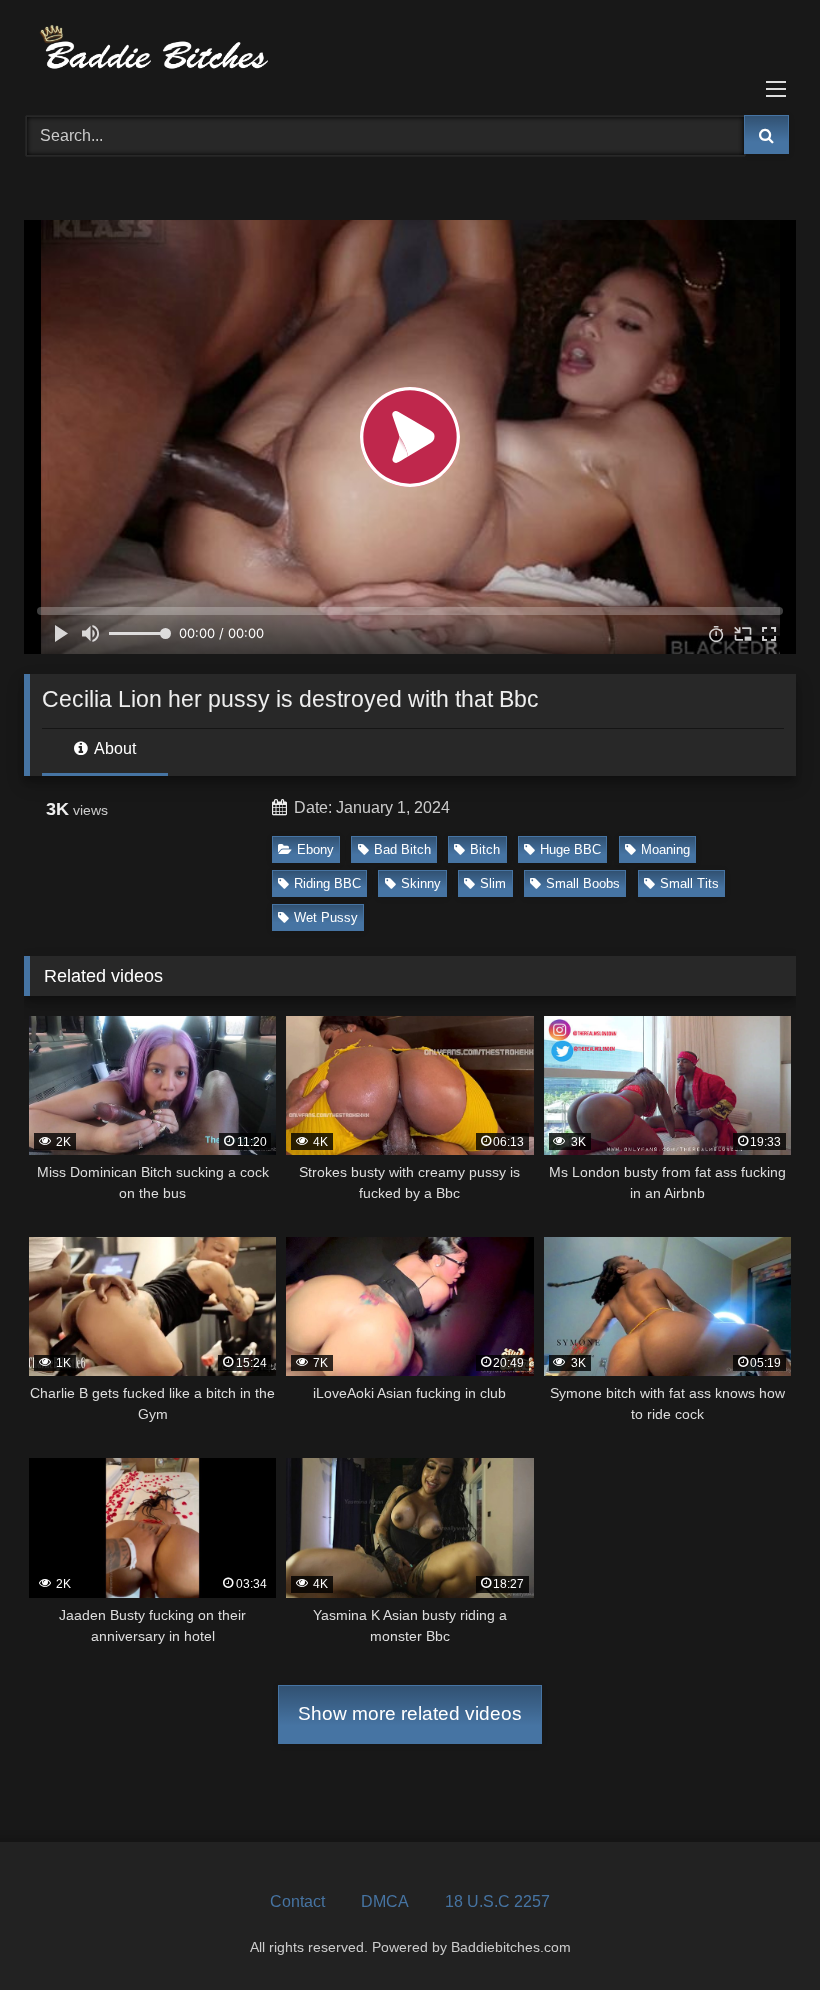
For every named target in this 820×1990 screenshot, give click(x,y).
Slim (493, 883)
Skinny (421, 883)
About (113, 748)
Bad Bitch (402, 849)
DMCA (385, 1901)
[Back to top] (758, 1930)
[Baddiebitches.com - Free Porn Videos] (410, 50)
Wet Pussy (326, 917)
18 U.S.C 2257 (497, 1901)
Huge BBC (570, 849)
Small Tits (689, 883)
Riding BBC (327, 883)
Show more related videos (410, 1713)
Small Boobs (583, 883)
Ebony (315, 849)
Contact (297, 1901)
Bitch (485, 849)
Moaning (665, 849)
